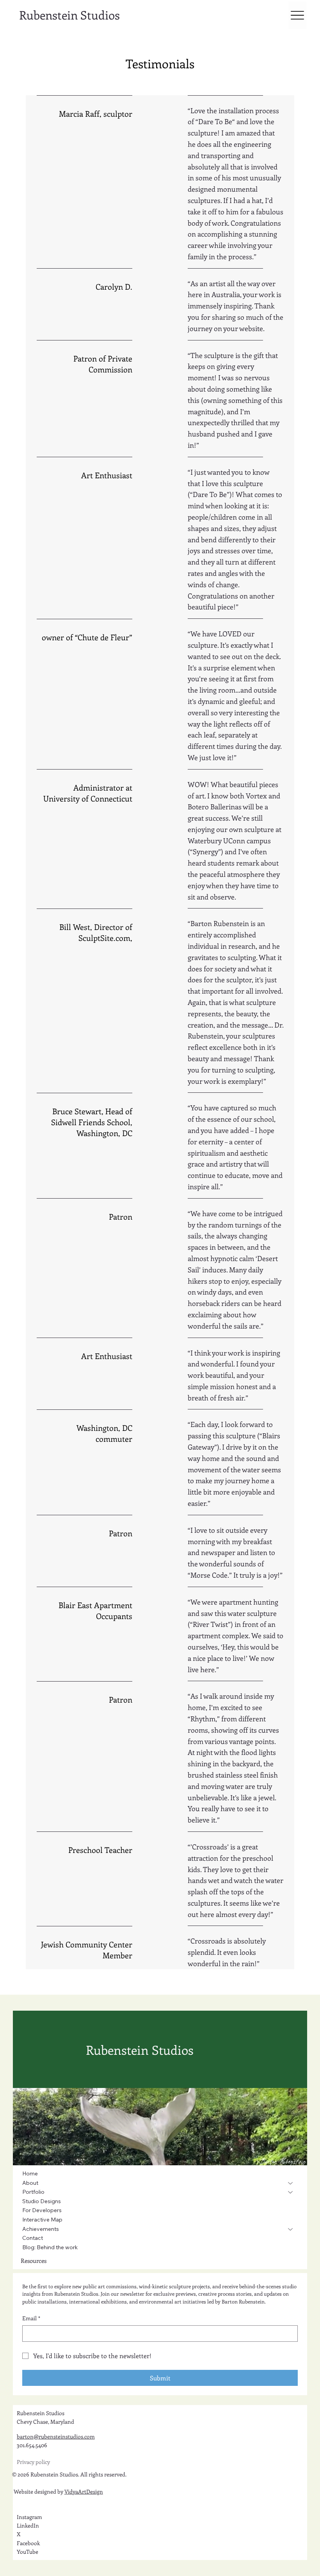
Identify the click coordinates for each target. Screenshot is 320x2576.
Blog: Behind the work (50, 2247)
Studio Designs (42, 2201)
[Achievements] (291, 2229)
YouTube (28, 2552)
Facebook (28, 2543)
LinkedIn (28, 2525)
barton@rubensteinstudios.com (56, 2436)
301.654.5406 (32, 2445)
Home (30, 2173)
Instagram (29, 2517)
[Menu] (297, 15)
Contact (33, 2238)
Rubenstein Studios (69, 15)
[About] (291, 2183)
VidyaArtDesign (84, 2491)
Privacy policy (33, 2462)
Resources (34, 2261)
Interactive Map (42, 2220)
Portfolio (33, 2192)
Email (31, 2318)
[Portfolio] (291, 2192)
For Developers (42, 2210)
